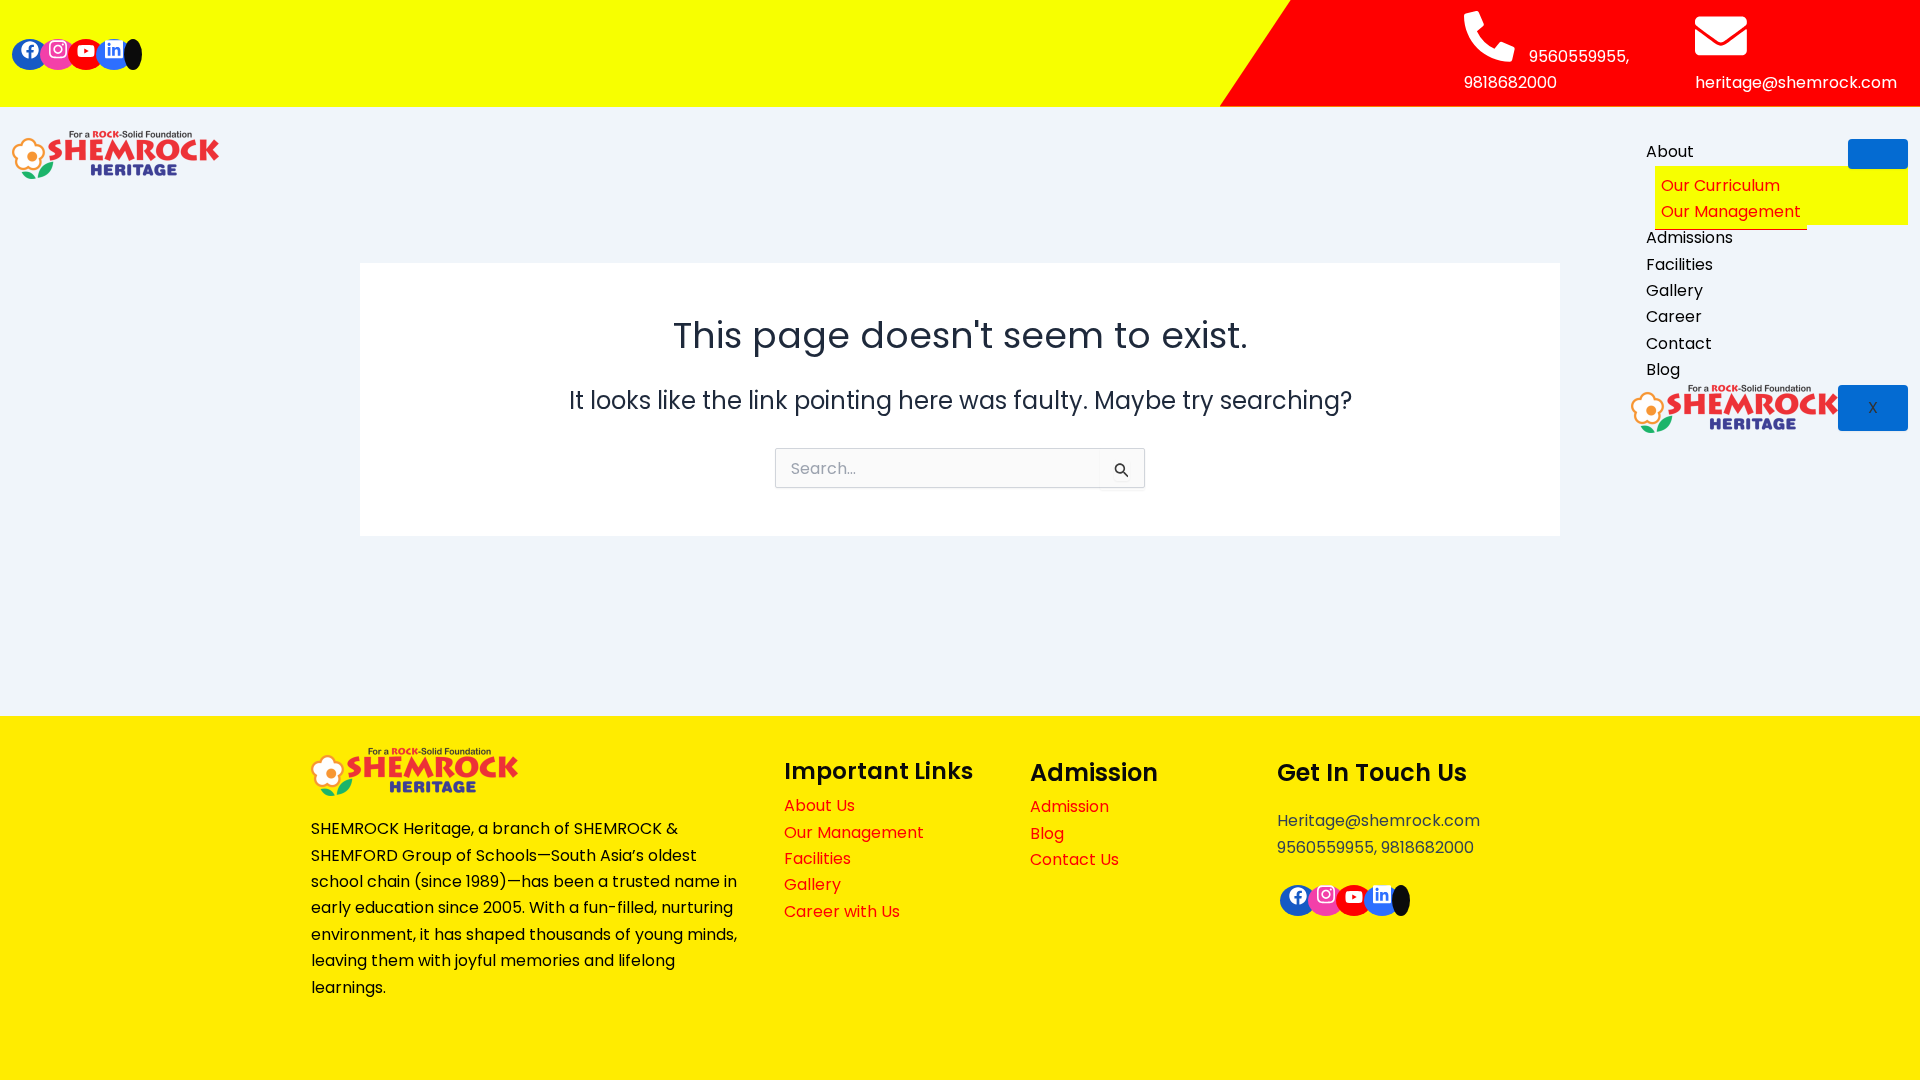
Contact (1679, 343)
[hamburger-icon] (1878, 154)
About (1670, 151)
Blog (1663, 369)
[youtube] (86, 54)
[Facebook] (30, 54)
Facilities (1679, 264)
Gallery (1674, 290)
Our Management (1731, 211)
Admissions (1689, 237)
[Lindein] (114, 54)
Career (1674, 316)
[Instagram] (58, 54)
